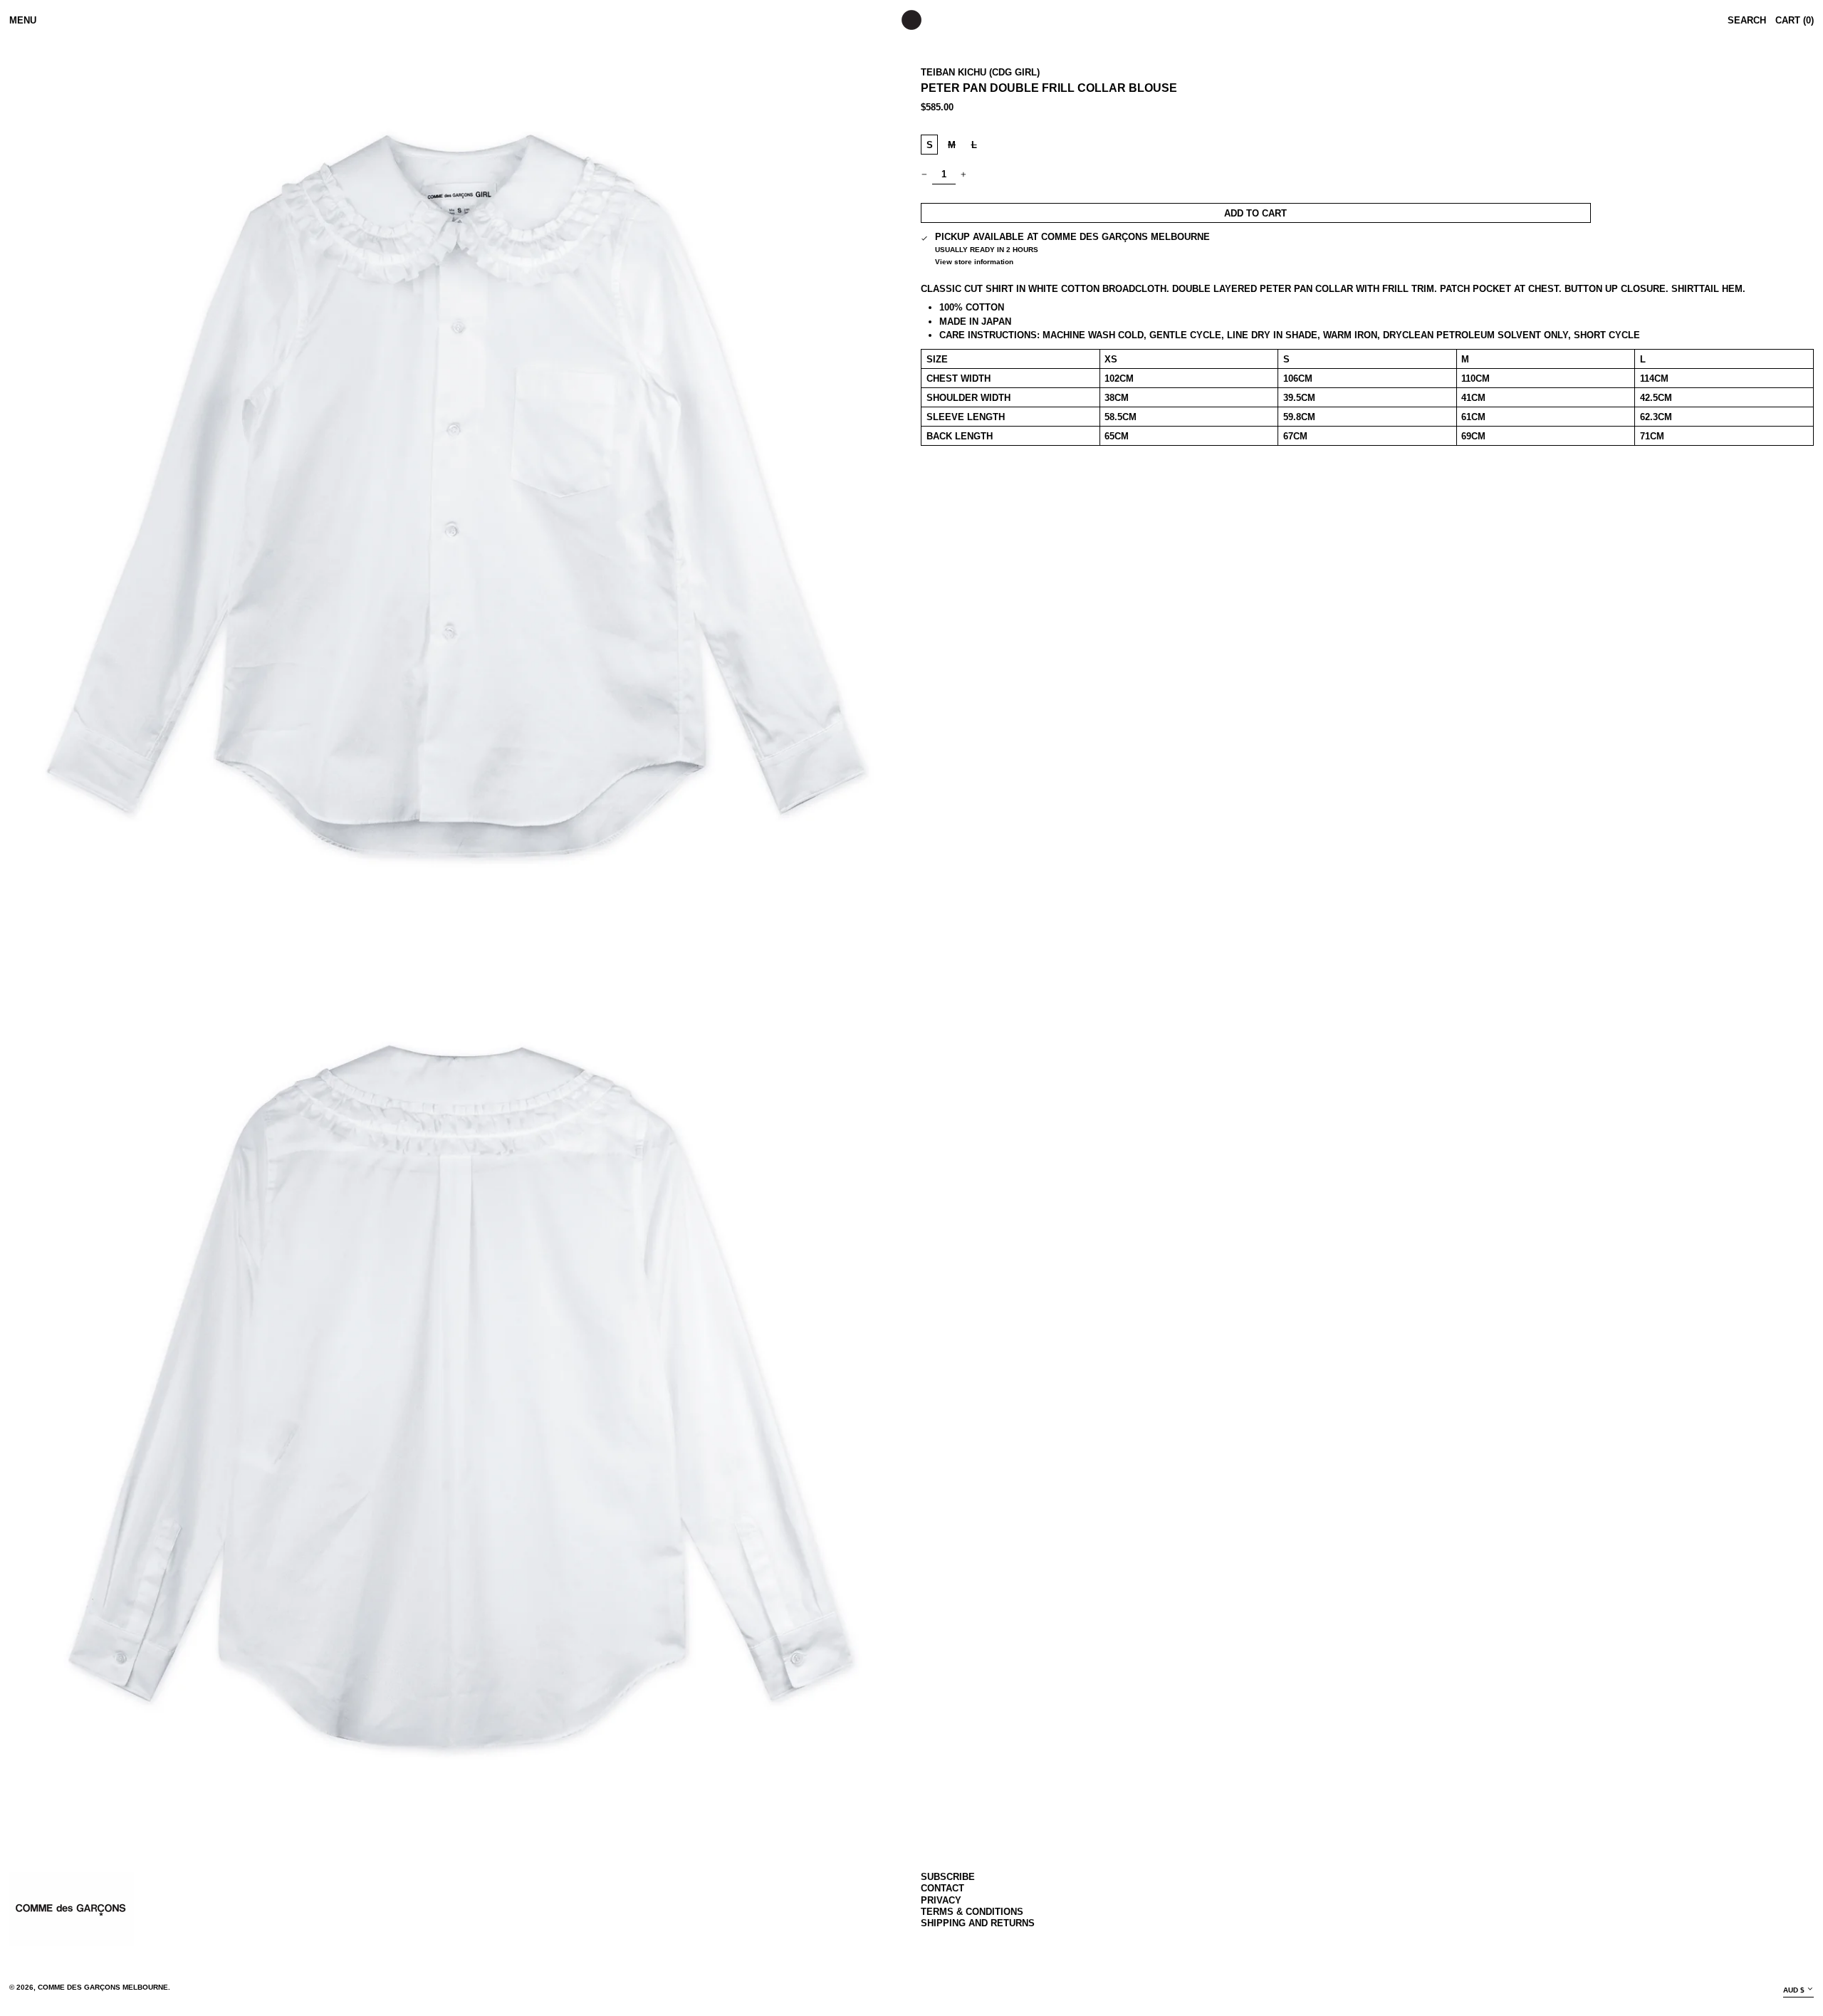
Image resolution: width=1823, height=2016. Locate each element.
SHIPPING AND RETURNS (978, 1923)
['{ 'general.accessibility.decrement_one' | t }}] (925, 174)
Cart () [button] (1795, 20)
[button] (456, 496)
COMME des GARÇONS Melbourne (103, 1987)
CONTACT (942, 1888)
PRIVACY (941, 1900)
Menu (23, 20)
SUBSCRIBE (948, 1877)
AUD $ (1794, 1990)
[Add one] (964, 174)
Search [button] (1747, 20)
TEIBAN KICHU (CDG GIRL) (980, 72)
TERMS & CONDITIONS (972, 1912)
